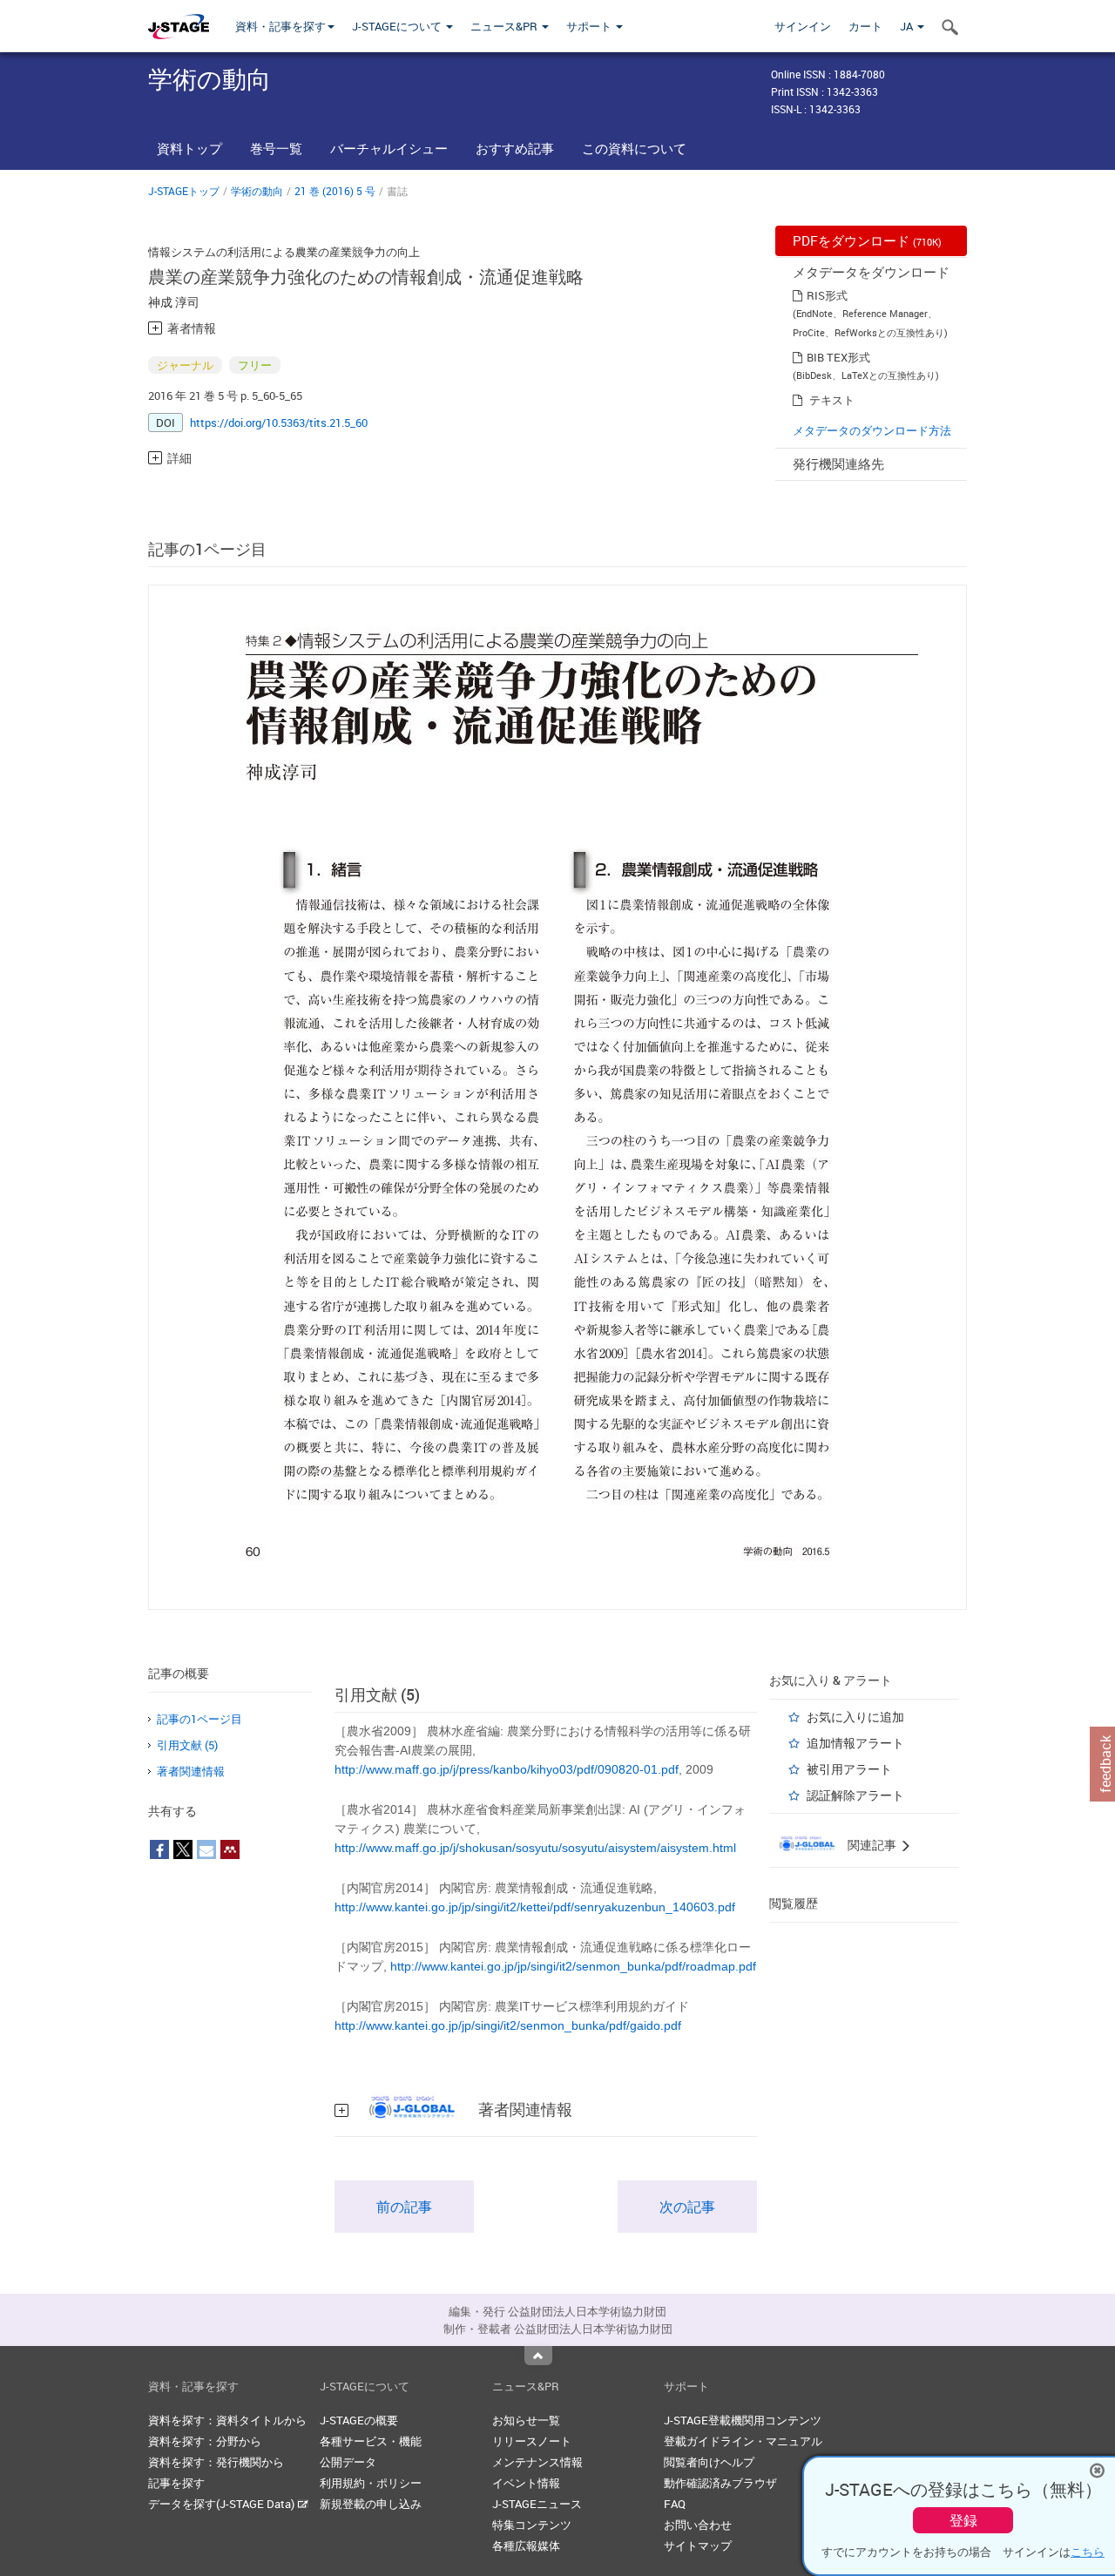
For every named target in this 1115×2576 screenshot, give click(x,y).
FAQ (675, 2504)
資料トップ (189, 148)
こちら (1088, 2552)
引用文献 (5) (187, 1745)
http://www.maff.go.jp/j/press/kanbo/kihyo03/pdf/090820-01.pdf (507, 1769)
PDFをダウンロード (867, 240)
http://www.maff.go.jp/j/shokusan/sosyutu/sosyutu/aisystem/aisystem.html (535, 1848)
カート (865, 26)
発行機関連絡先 (838, 463)
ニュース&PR (505, 26)
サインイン (803, 26)
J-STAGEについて (398, 26)
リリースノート (532, 2441)
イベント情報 (526, 2483)
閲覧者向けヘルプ (709, 2462)
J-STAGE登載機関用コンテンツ (743, 2420)
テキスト (832, 400)
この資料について (634, 148)
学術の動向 (257, 191)
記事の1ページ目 (199, 1719)
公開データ (348, 2462)
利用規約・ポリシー (371, 2483)
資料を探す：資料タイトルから (227, 2420)
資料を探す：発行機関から (216, 2462)
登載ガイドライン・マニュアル (743, 2441)
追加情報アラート (855, 1743)
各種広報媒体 (526, 2546)
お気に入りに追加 (855, 1717)
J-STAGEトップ (184, 191)
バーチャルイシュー (389, 148)
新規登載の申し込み (371, 2504)
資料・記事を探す (280, 26)
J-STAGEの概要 (359, 2420)
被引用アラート (849, 1769)
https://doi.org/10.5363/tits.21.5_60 (279, 423)
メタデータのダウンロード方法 (872, 430)
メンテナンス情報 (537, 2462)
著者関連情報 (191, 1771)
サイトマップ (698, 2546)
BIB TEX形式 (838, 357)
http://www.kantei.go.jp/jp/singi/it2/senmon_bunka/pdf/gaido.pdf (508, 2025)
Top (538, 2356)
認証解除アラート (855, 1795)
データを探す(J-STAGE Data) (223, 2504)
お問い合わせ (698, 2525)
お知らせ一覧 (526, 2420)
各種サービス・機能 (371, 2441)
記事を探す (176, 2483)
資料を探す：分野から (205, 2441)
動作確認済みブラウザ (720, 2483)
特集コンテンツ (532, 2525)
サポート (590, 26)
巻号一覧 (276, 148)
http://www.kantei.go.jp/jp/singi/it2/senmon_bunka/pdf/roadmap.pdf (573, 1966)
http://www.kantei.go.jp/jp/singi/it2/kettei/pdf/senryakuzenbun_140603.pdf (535, 1907)
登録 (963, 2520)
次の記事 (687, 2207)
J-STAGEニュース (537, 2504)
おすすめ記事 (515, 148)
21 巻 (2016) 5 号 (335, 191)
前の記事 (404, 2207)
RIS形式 (827, 295)
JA (908, 26)
